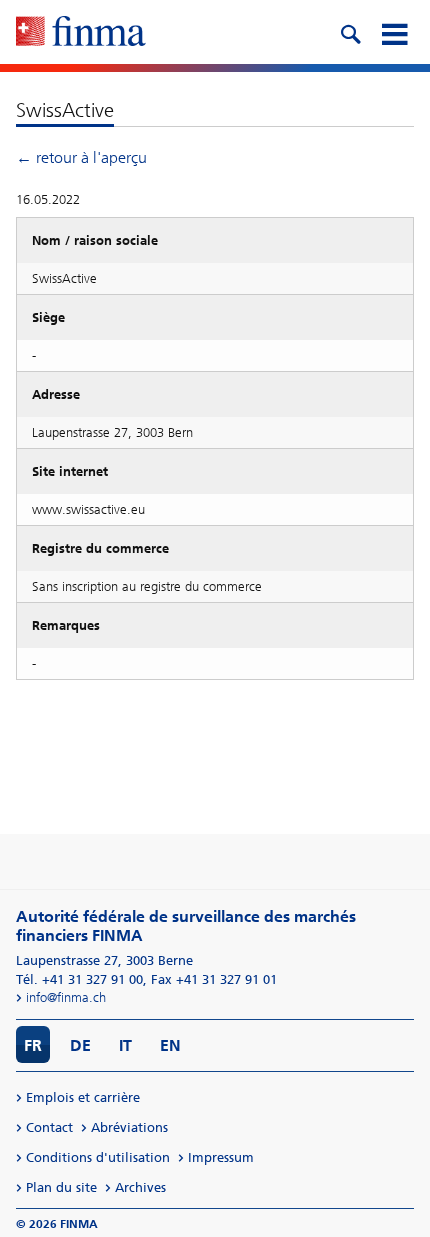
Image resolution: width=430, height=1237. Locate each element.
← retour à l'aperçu (81, 157)
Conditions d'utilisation (98, 1157)
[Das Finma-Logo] (81, 33)
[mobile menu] (394, 32)
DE (80, 1045)
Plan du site (61, 1187)
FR (33, 1045)
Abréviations (129, 1127)
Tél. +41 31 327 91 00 (79, 979)
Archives (140, 1187)
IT (125, 1045)
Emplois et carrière (83, 1097)
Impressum (221, 1157)
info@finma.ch (66, 997)
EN (170, 1045)
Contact (49, 1127)
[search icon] (350, 32)
